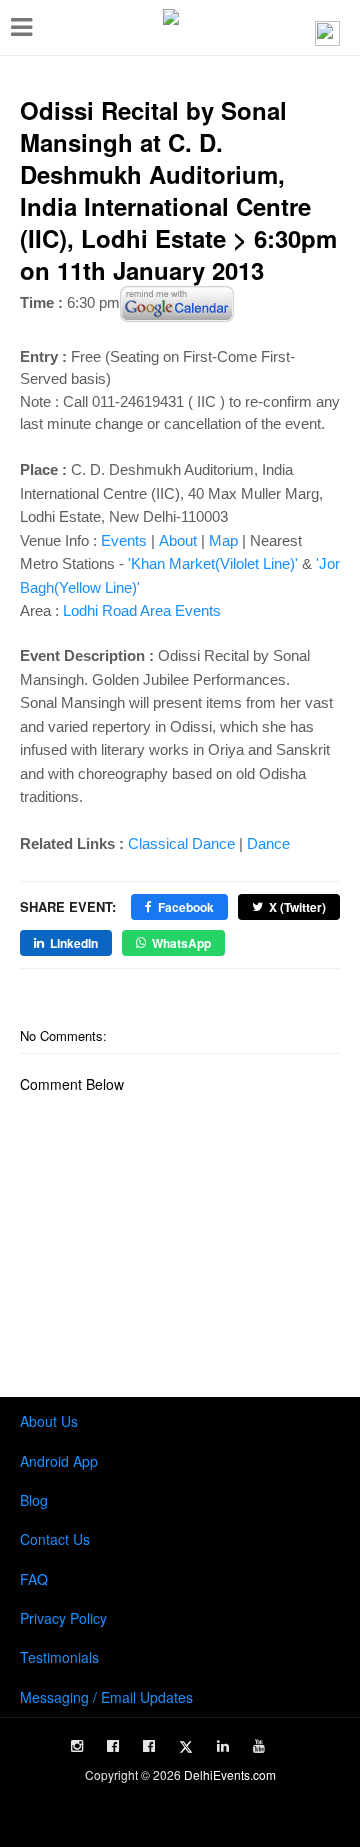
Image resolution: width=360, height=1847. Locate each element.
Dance (268, 843)
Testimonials (59, 1657)
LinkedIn (74, 943)
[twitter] (186, 1747)
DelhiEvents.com (230, 1774)
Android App (59, 1461)
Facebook (186, 907)
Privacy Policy (63, 1618)
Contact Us (55, 1539)
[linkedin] (223, 1746)
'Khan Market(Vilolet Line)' (213, 563)
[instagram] (77, 1746)
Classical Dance (181, 843)
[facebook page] (113, 1746)
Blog (34, 1500)
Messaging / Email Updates (106, 1697)
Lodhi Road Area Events (142, 610)
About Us (49, 1421)
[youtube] (259, 1746)
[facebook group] (149, 1746)
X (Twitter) (297, 907)
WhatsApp (181, 943)
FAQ (34, 1579)
